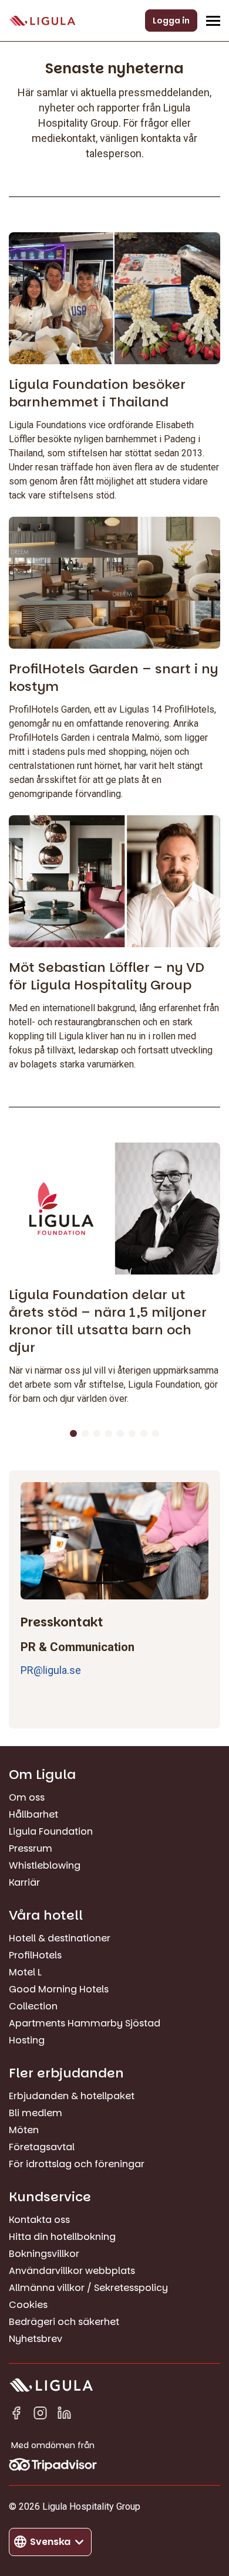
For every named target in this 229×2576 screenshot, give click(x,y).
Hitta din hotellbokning (62, 2237)
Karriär (24, 1882)
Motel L (25, 1972)
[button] (73, 1433)
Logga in (171, 21)
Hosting (27, 2040)
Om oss (27, 1797)
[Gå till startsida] (42, 21)
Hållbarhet (33, 1814)
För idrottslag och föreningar (77, 2164)
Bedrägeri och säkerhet (64, 2322)
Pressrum (31, 1848)
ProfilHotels (35, 1955)
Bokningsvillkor (44, 2254)
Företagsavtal (42, 2147)
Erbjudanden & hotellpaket (72, 2096)
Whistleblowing (45, 1865)
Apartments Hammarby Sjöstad (85, 2023)
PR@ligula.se (51, 1670)
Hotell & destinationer (60, 1938)
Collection (33, 2006)
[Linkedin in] (64, 2415)
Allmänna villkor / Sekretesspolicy (88, 2288)
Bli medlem (36, 2113)
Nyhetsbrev (36, 2339)
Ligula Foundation (51, 1831)
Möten (24, 2130)
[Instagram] (40, 2415)
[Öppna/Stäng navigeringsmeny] (213, 21)
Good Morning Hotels (59, 1989)
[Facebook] (16, 2415)
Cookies (28, 2305)
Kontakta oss (39, 2220)
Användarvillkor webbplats (72, 2271)
